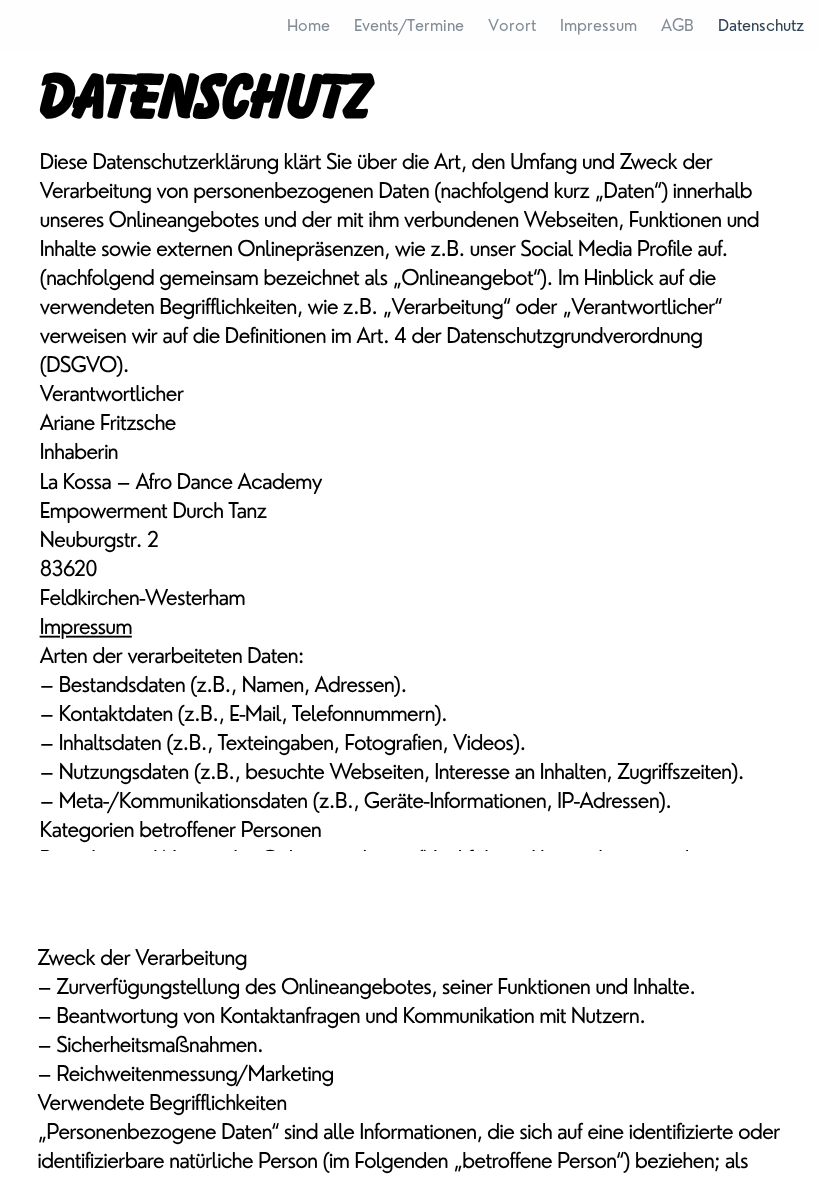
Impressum (86, 625)
